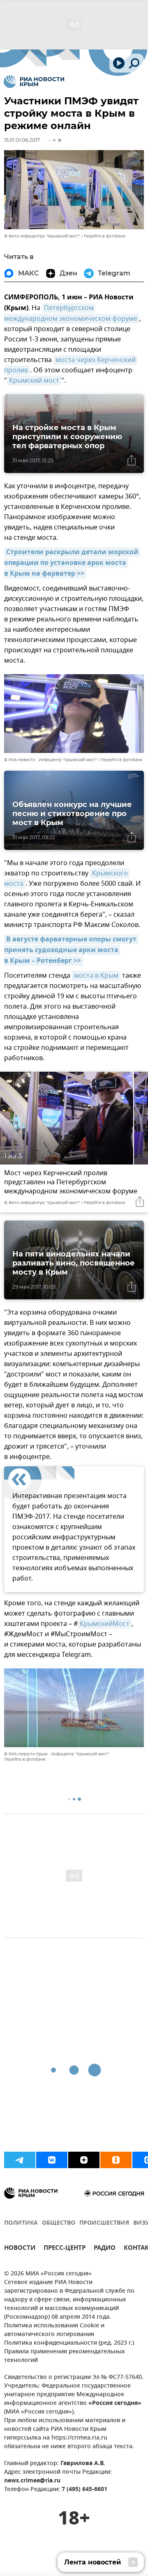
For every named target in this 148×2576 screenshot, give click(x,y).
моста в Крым (96, 976)
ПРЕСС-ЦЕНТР (65, 2249)
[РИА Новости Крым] (34, 82)
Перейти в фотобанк (105, 236)
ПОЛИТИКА (21, 2223)
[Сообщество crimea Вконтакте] (52, 2160)
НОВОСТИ (20, 2249)
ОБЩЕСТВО (59, 2223)
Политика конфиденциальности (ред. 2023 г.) (69, 2343)
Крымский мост (34, 381)
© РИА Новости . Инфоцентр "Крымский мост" (51, 760)
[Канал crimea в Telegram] (20, 2160)
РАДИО (105, 2249)
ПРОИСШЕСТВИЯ (104, 2223)
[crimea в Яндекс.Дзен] (84, 2160)
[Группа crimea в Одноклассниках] (116, 2160)
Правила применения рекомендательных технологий (65, 2356)
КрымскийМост (105, 1624)
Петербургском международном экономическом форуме (71, 313)
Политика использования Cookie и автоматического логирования (54, 2330)
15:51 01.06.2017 (22, 140)
